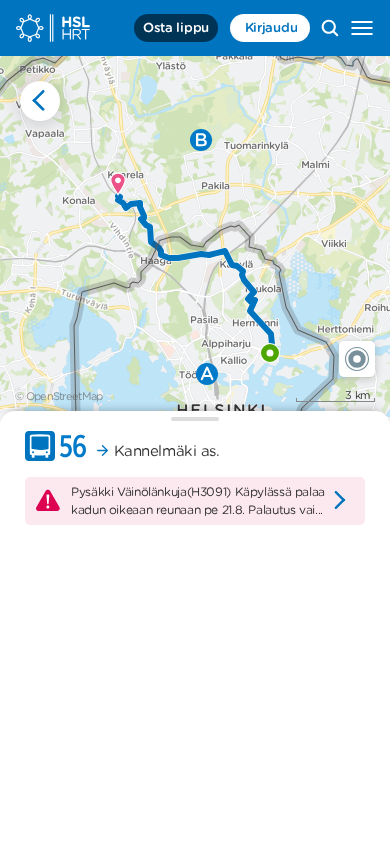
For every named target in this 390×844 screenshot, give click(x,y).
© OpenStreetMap (59, 396)
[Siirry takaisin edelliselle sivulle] (40, 101)
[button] (357, 359)
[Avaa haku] (330, 28)
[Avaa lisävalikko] (362, 28)
